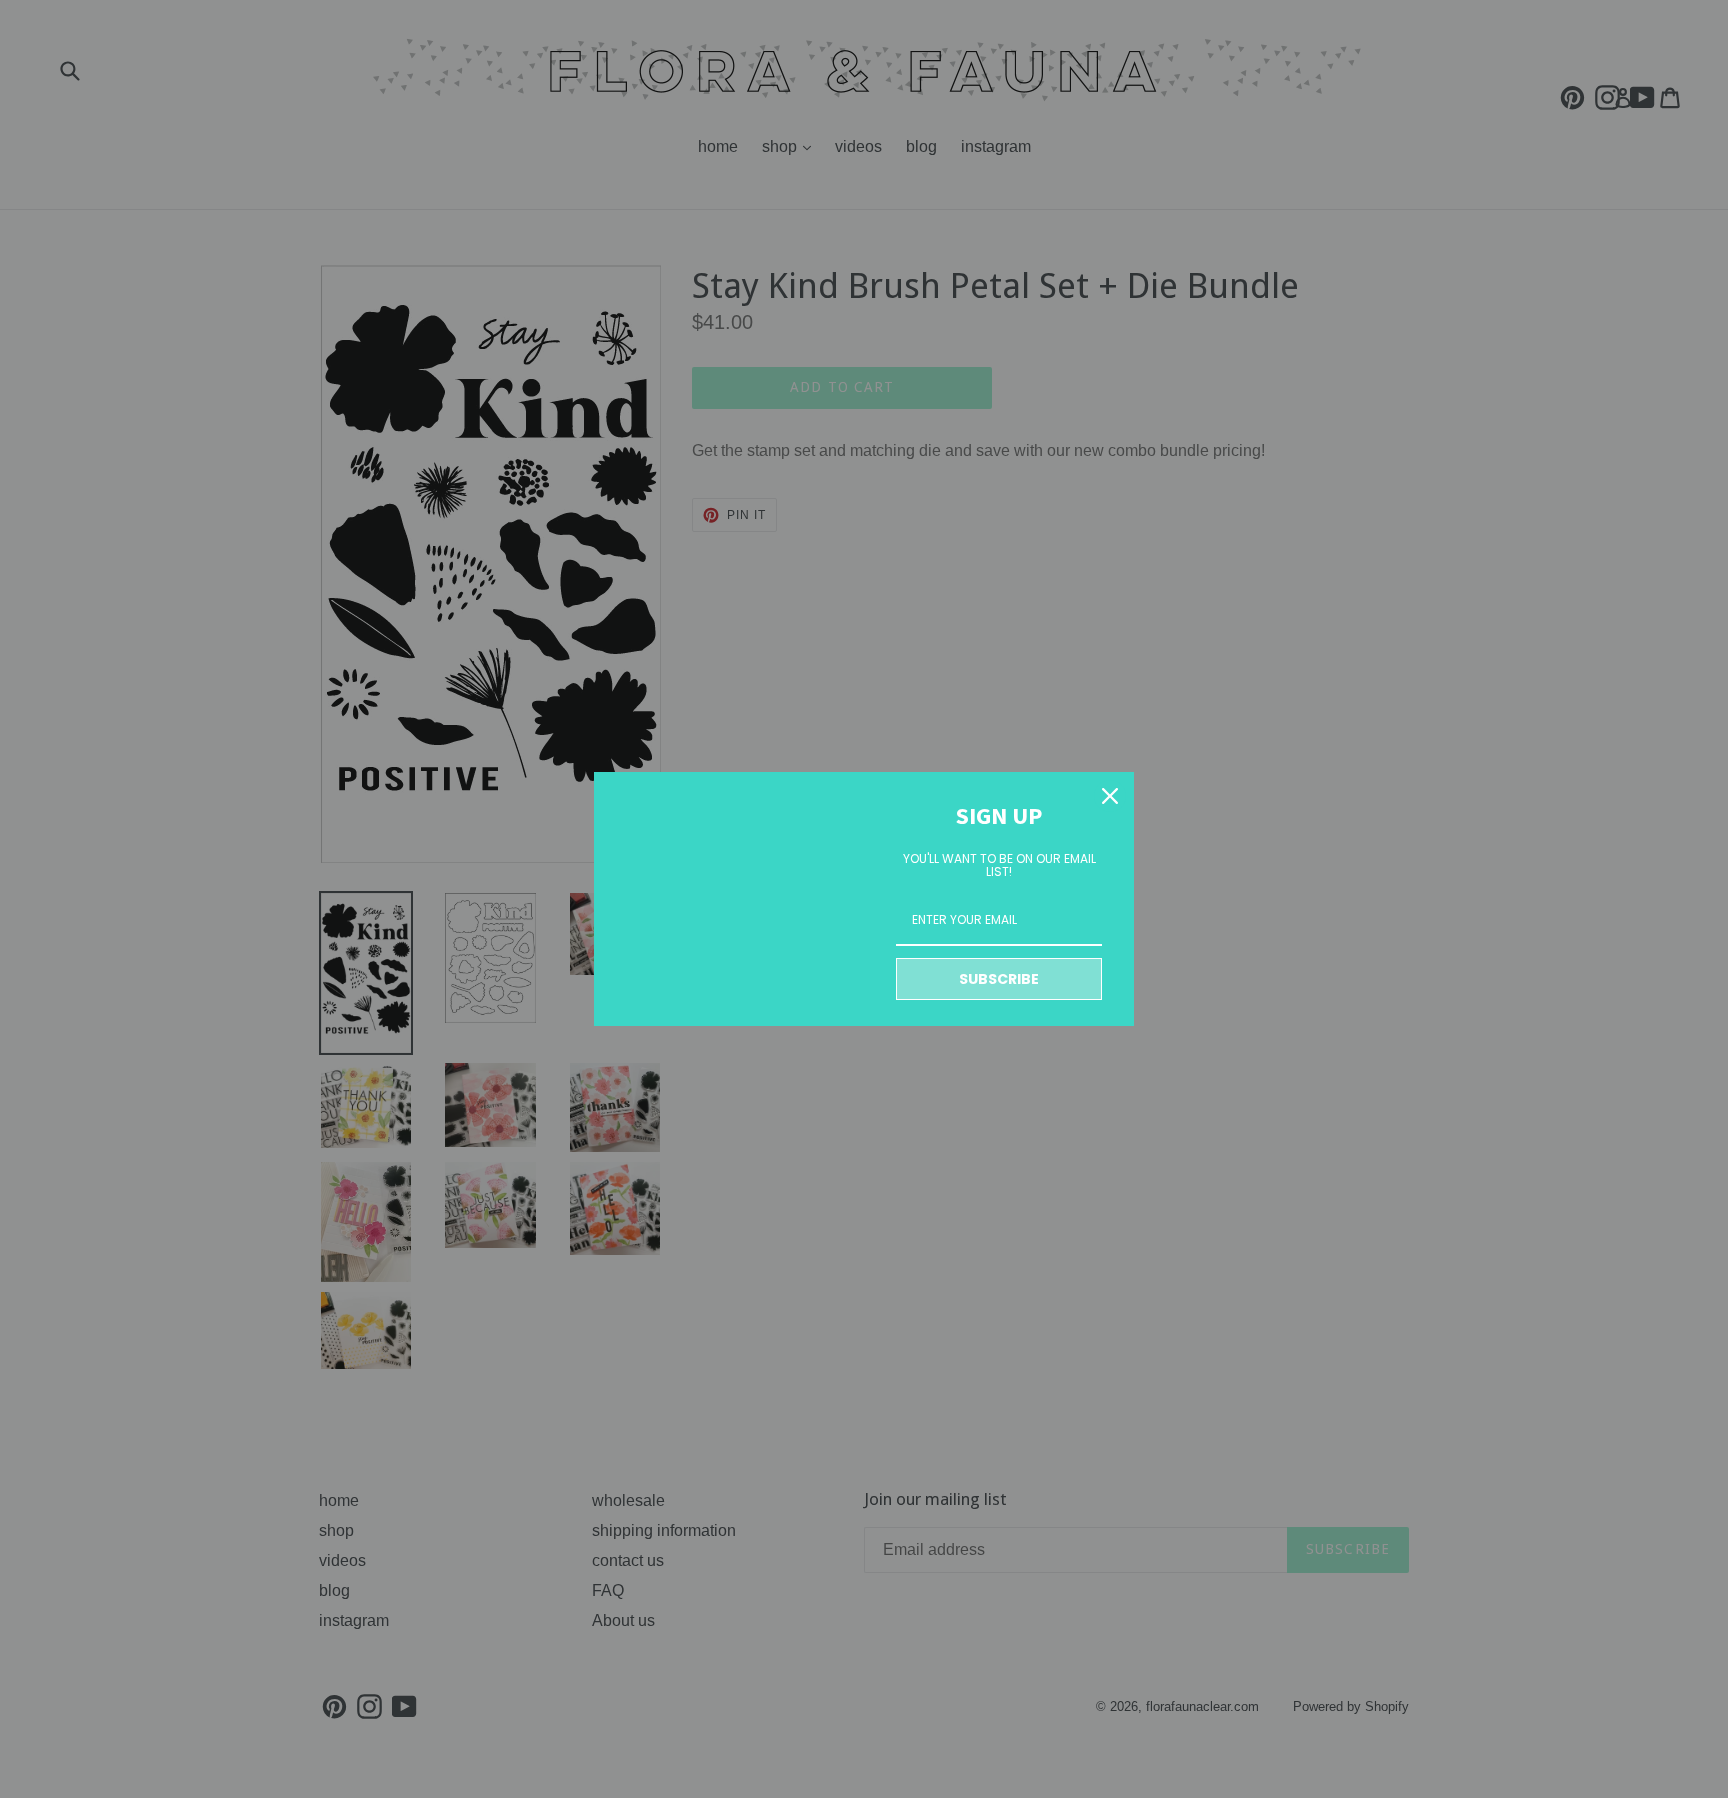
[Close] (1110, 796)
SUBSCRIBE (999, 979)
